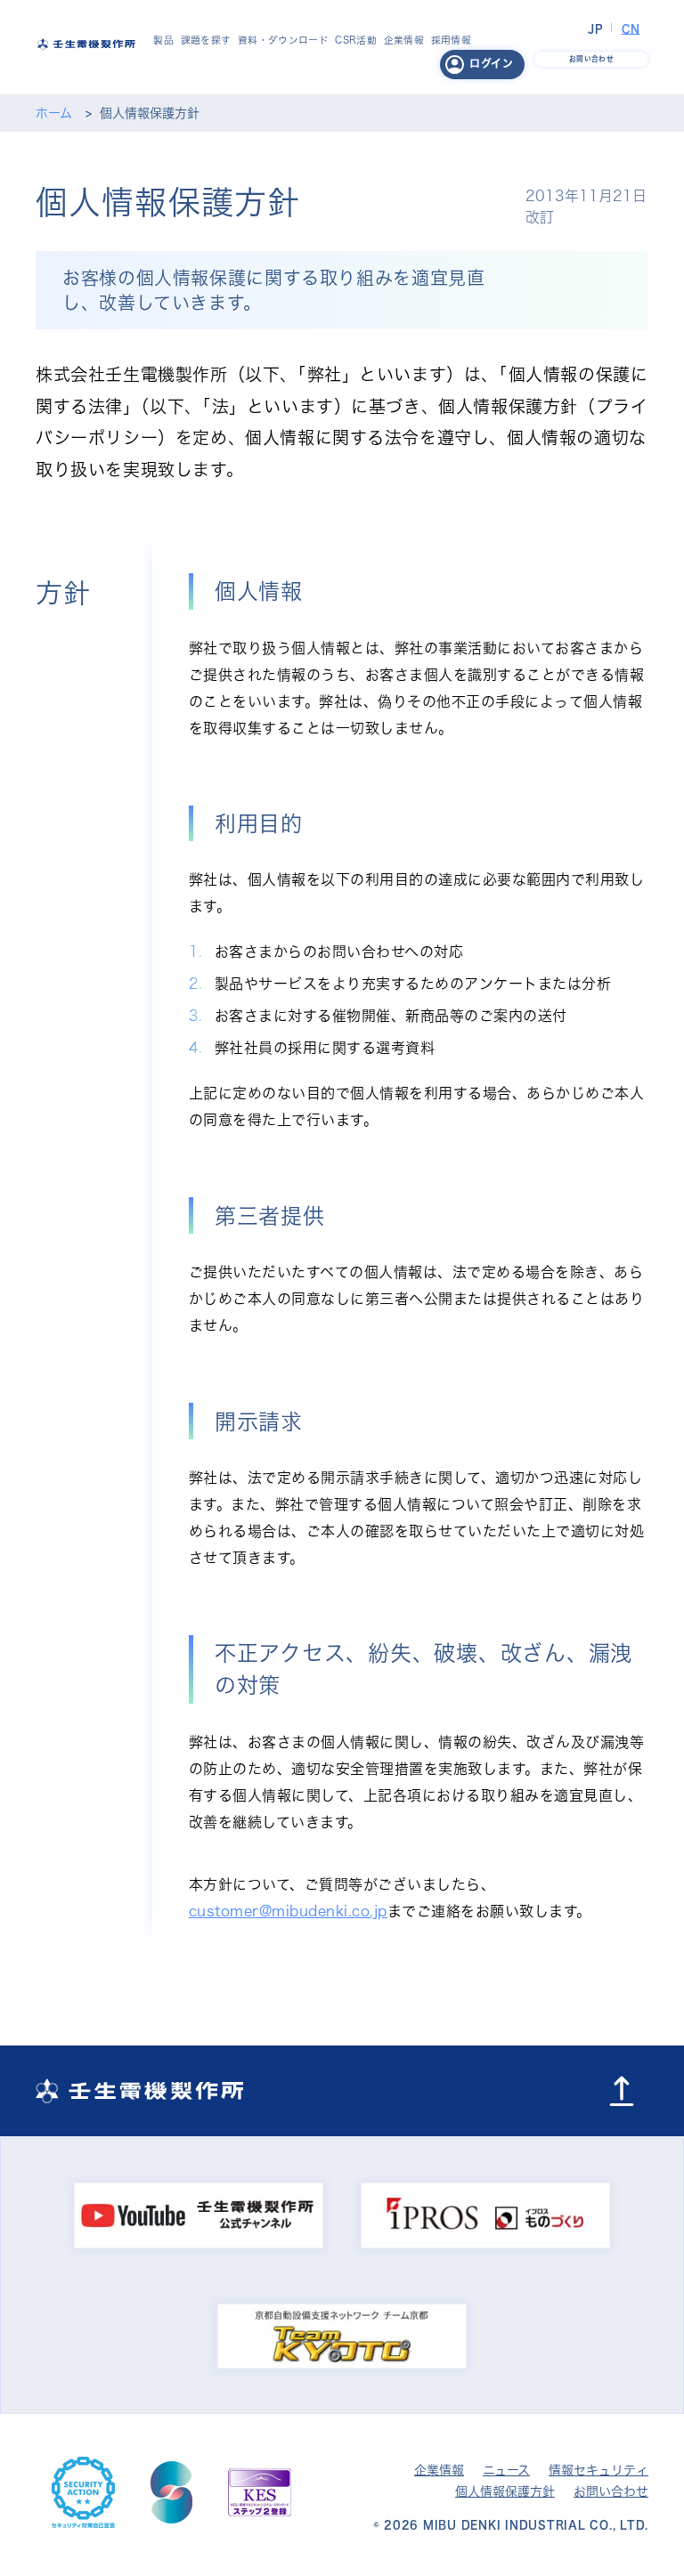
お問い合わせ (611, 2491)
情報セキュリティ (598, 2470)
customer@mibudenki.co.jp (288, 1911)
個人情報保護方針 (505, 2491)
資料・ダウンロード (283, 40)
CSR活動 (356, 40)
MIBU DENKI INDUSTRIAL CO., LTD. (536, 2524)
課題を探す (206, 40)
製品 (163, 40)
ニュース (506, 2470)
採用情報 (451, 40)
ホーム (54, 113)
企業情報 (404, 40)
